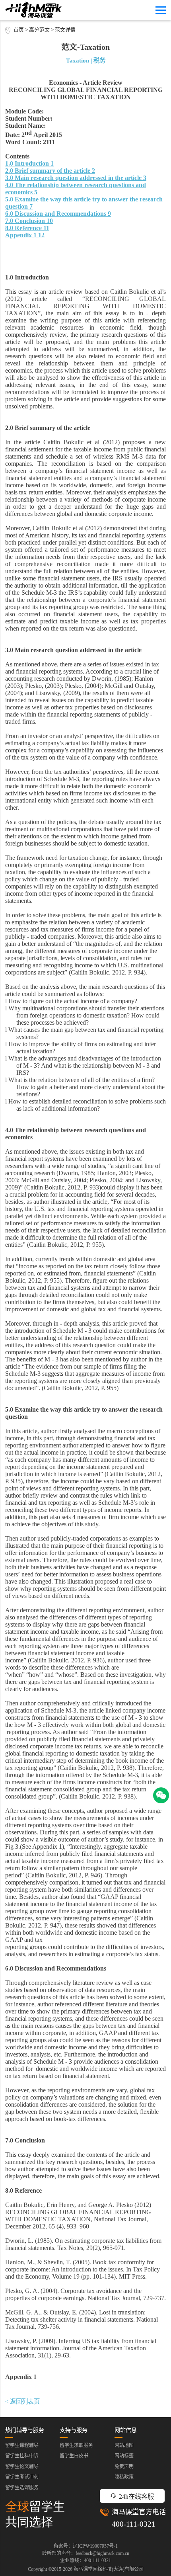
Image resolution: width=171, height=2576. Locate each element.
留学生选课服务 (22, 2488)
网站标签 (124, 2456)
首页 (19, 30)
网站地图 (124, 2445)
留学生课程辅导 (22, 2445)
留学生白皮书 (74, 2456)
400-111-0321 (134, 2524)
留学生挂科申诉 (22, 2456)
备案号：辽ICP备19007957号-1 (86, 2546)
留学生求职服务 (76, 2445)
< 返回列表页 (22, 2401)
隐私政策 (124, 2477)
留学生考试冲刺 (22, 2477)
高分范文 (39, 30)
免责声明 (124, 2467)
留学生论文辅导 (22, 2467)
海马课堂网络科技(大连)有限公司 (109, 2569)
